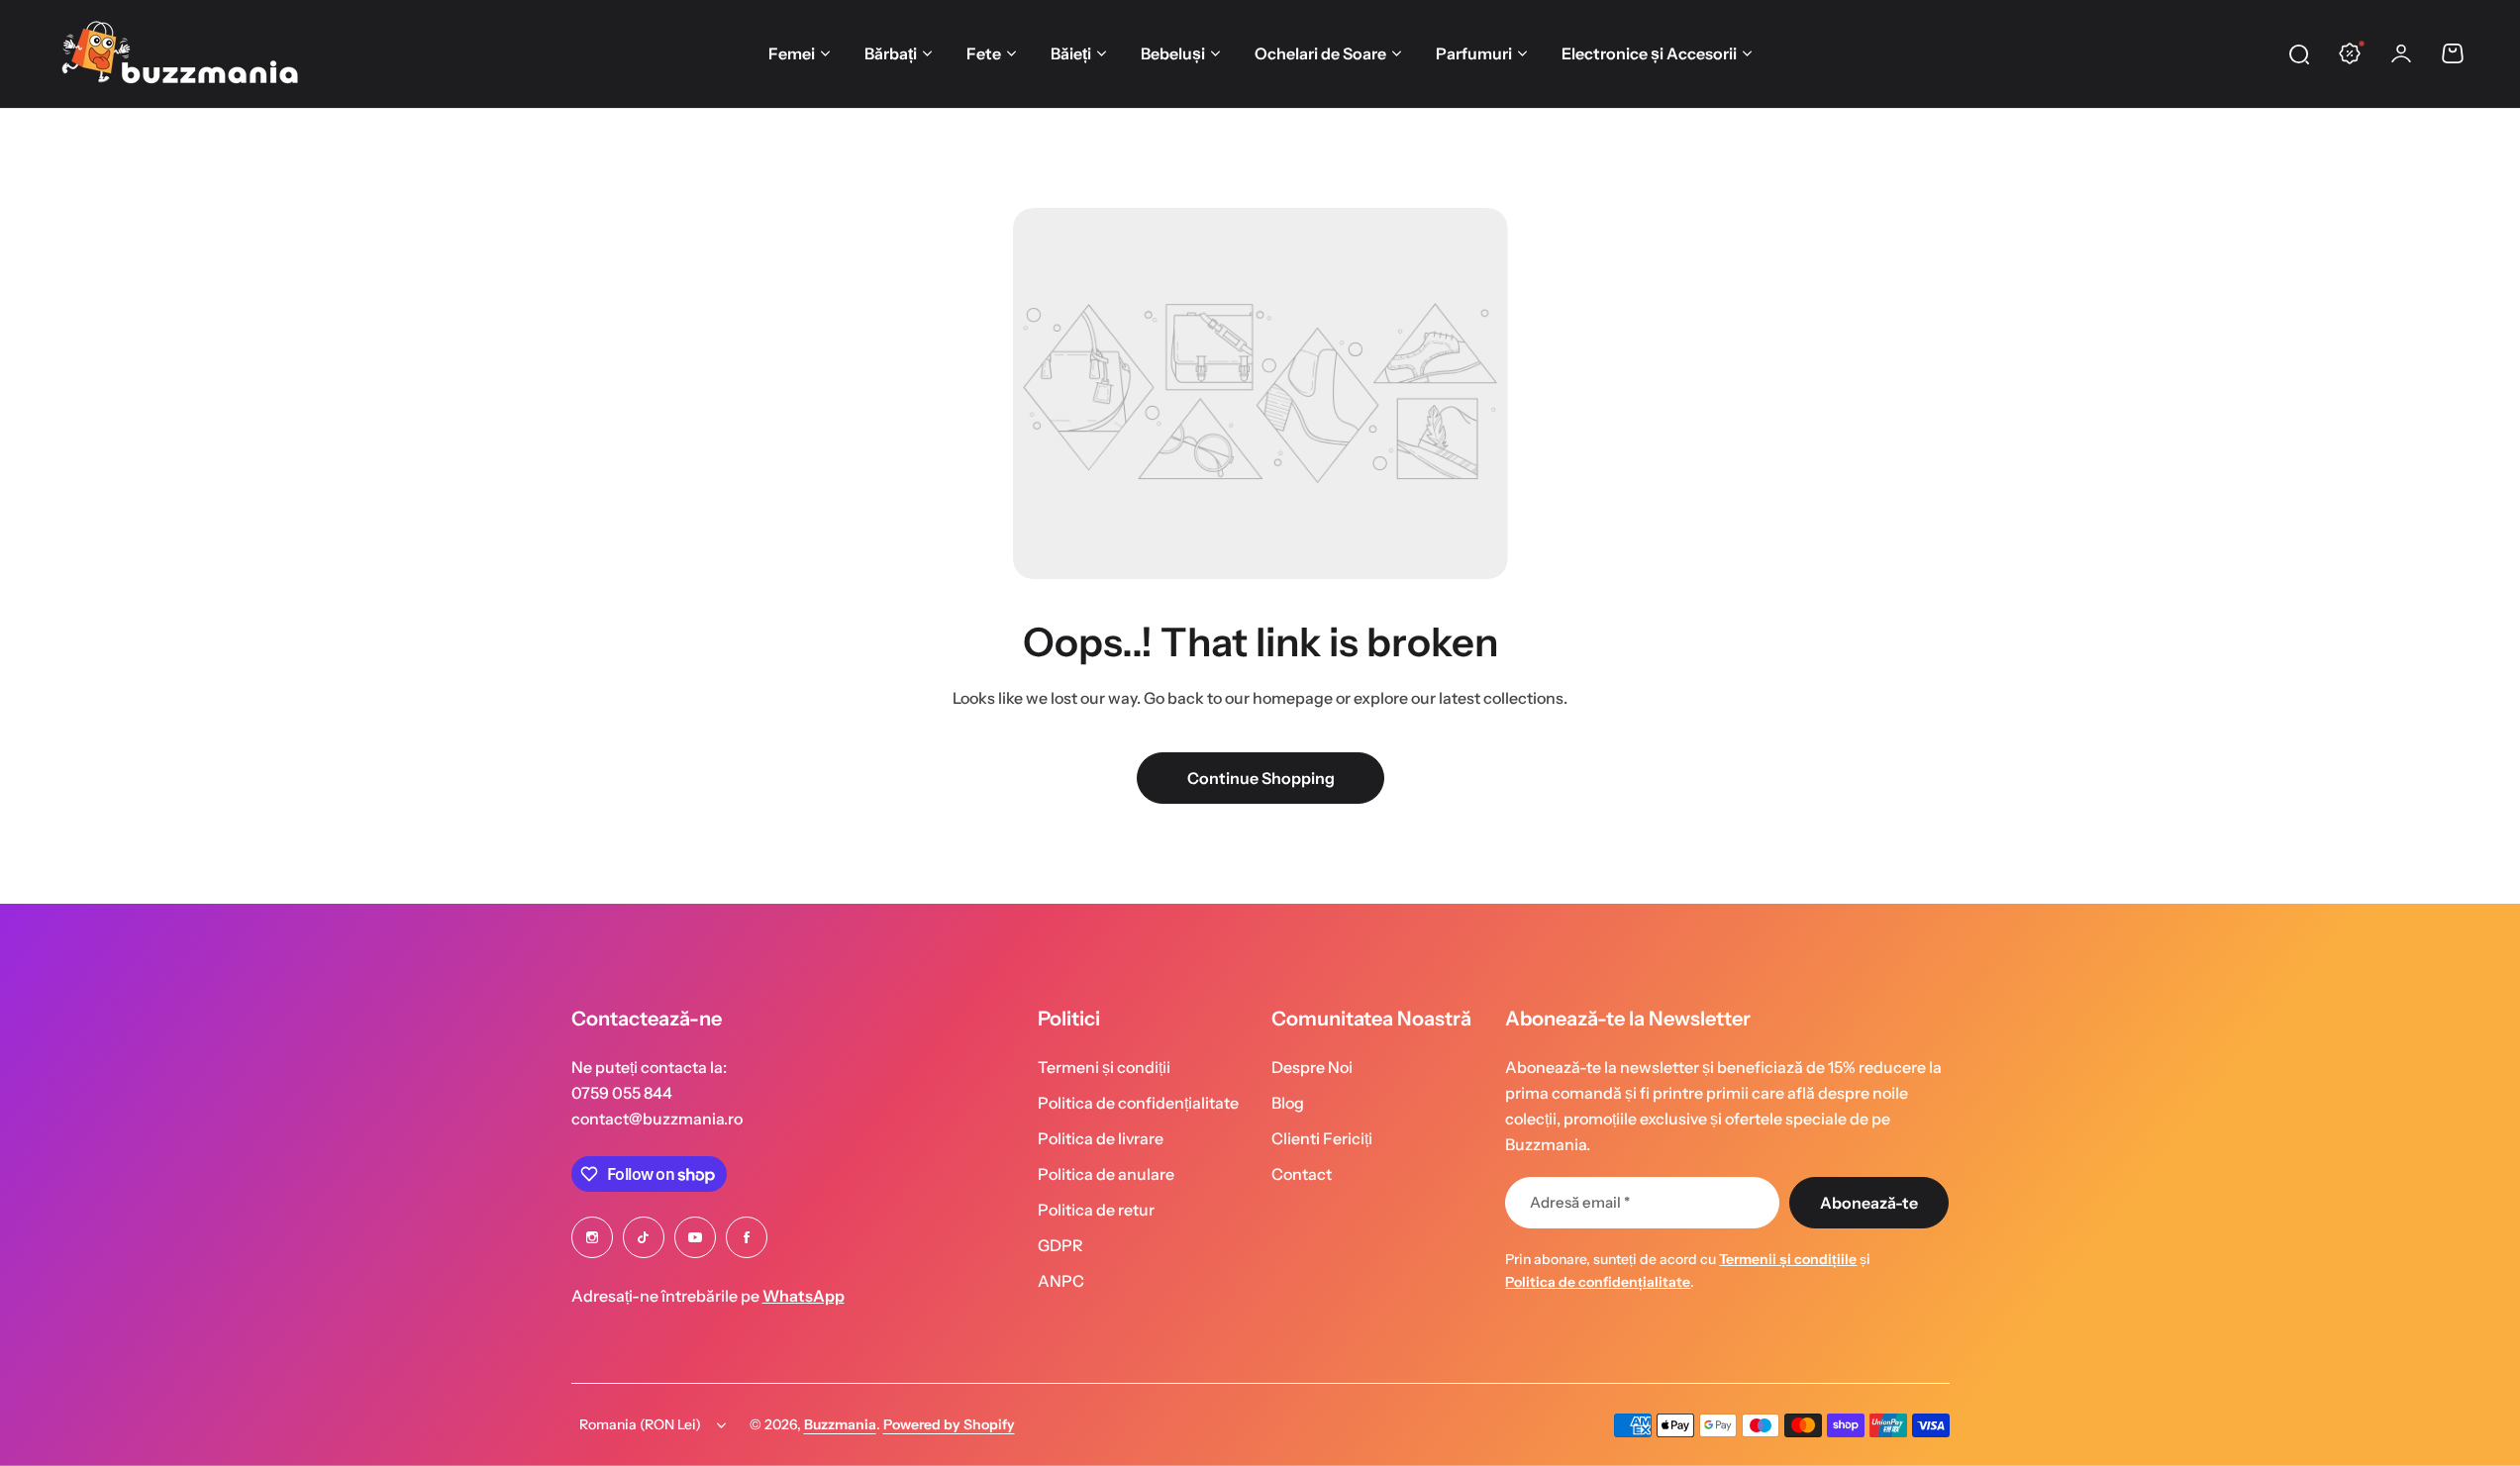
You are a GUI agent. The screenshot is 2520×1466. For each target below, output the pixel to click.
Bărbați (891, 53)
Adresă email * (1580, 1202)
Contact (1302, 1174)
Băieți (1071, 53)
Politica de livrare (1101, 1138)
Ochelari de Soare (1320, 53)
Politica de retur (1096, 1210)
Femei (792, 53)
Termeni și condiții (1104, 1067)
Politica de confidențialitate (1138, 1103)
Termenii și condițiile (1788, 1259)
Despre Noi (1312, 1067)
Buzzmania (840, 1424)
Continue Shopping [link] (1260, 778)
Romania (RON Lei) (640, 1424)
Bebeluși (1173, 53)
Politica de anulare (1106, 1174)
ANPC (1061, 1281)
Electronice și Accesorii (1649, 53)
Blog (1288, 1103)
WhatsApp (804, 1296)
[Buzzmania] (179, 53)
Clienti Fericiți (1322, 1138)
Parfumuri (1474, 53)
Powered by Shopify (949, 1424)
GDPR (1060, 1245)
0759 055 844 (622, 1093)
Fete (984, 53)
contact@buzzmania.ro (657, 1119)
